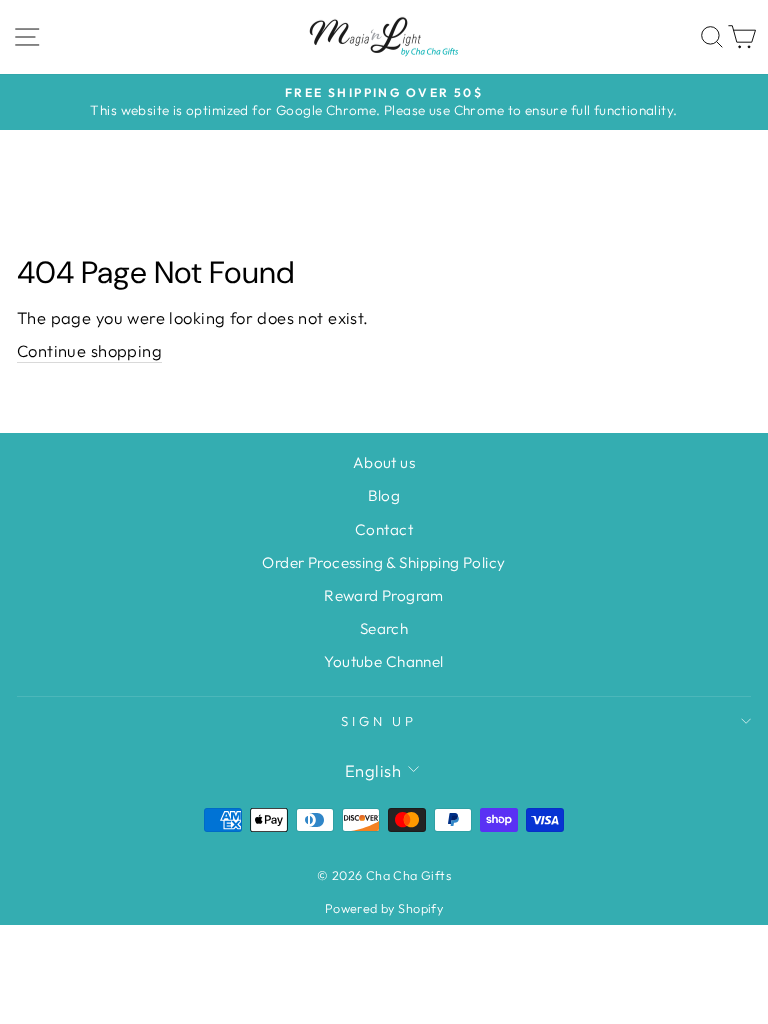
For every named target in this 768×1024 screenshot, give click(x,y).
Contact (384, 529)
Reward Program (384, 595)
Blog (384, 495)
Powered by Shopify (384, 908)
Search (384, 628)
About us (384, 462)
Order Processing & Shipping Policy (383, 562)
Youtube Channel (383, 661)
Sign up (379, 721)
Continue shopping (89, 350)
